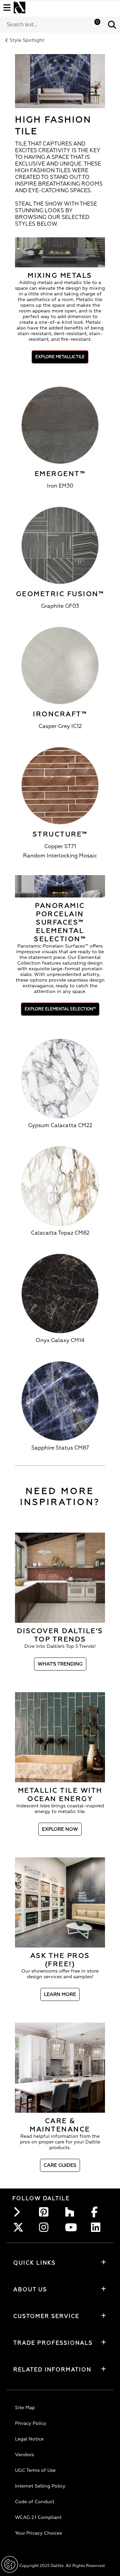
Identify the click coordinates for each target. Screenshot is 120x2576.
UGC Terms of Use (35, 2470)
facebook (98, 2212)
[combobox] (52, 25)
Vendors (24, 2455)
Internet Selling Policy (40, 2486)
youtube (72, 2227)
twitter (20, 2227)
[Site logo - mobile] (19, 8)
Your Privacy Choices (38, 2533)
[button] (112, 25)
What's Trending (60, 1664)
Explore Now (60, 1829)
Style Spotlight (27, 40)
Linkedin (98, 2227)
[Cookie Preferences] (10, 2564)
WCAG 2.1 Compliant (38, 2517)
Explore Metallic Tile (60, 357)
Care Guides (60, 2165)
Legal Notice (29, 2439)
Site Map (25, 2408)
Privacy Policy (31, 2423)
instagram (46, 2227)
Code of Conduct (35, 2502)
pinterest (46, 2212)
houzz (72, 2212)
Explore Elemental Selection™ (60, 1009)
